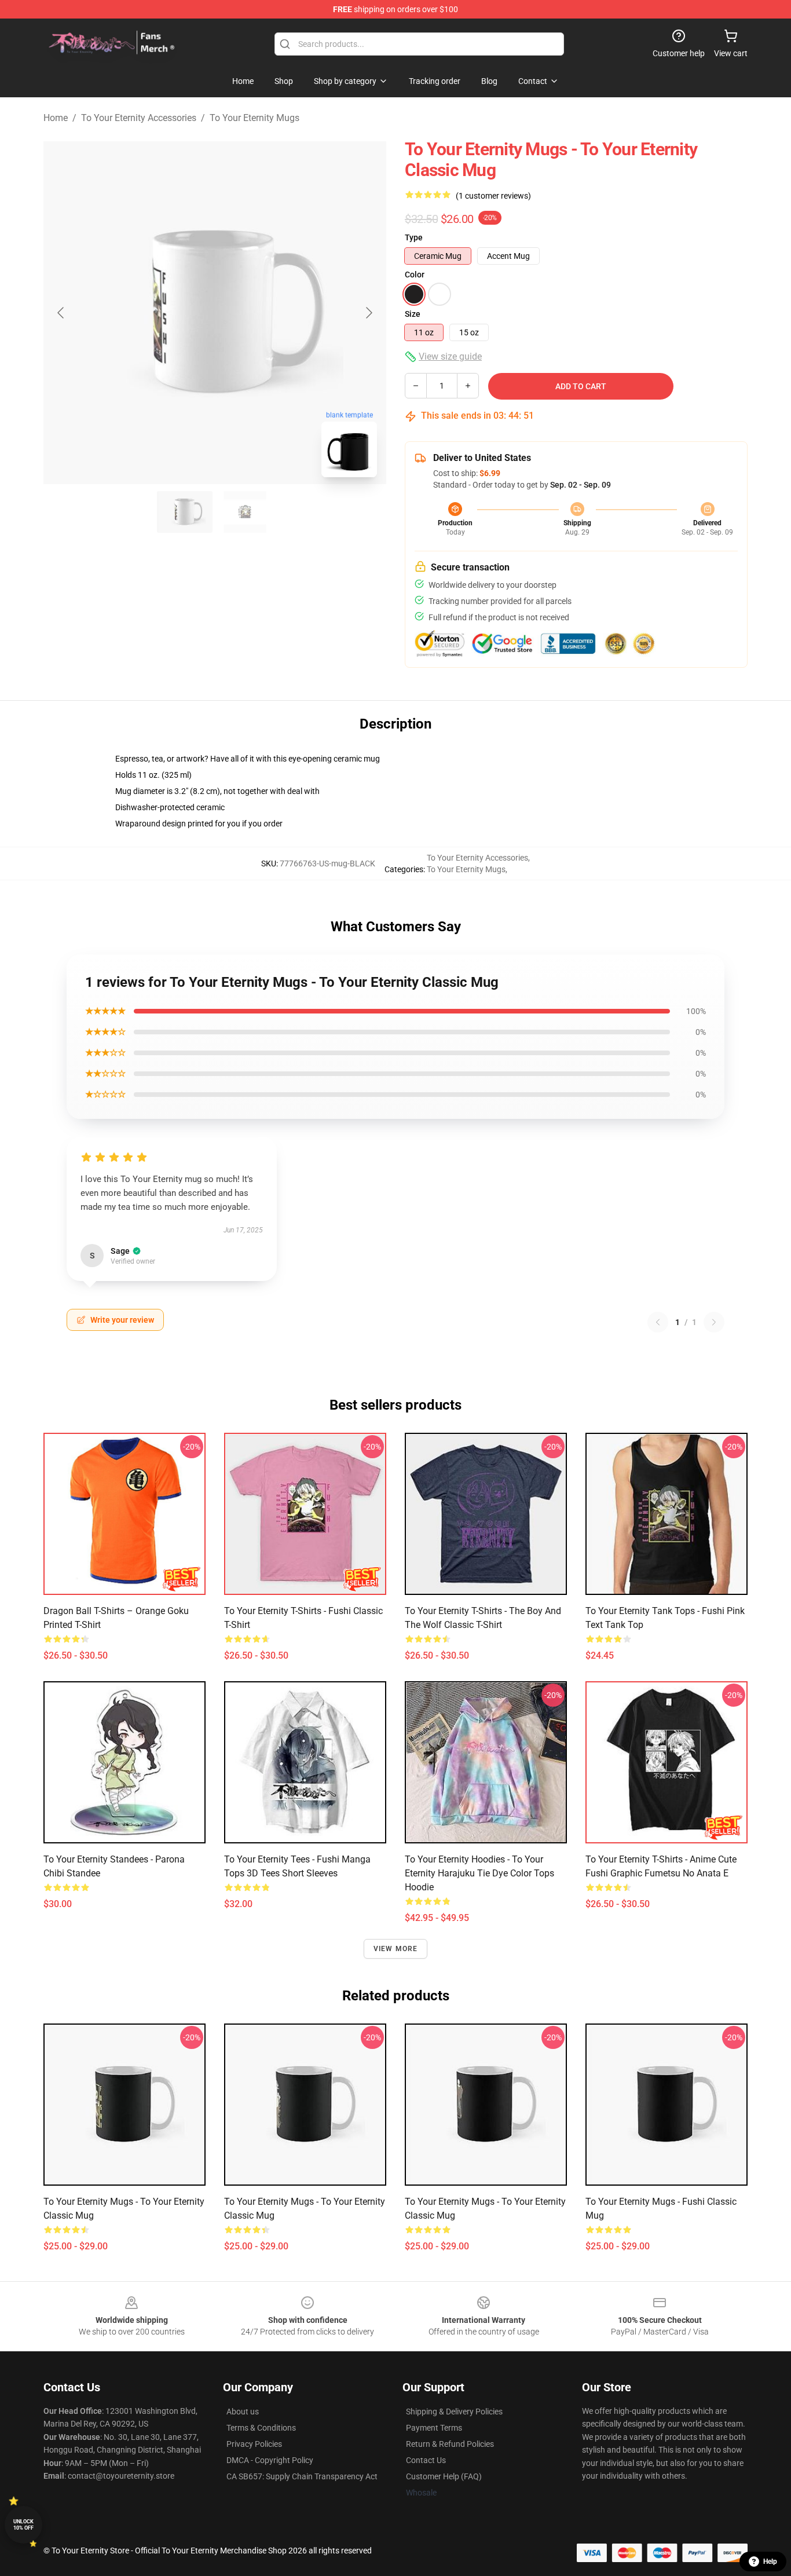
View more (396, 1949)
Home (56, 118)
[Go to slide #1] (185, 512)
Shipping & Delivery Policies (454, 2412)
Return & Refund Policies (450, 2444)
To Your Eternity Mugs (254, 118)
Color (415, 275)
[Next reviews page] (714, 1322)
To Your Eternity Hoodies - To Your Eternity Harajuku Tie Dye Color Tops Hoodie (479, 1873)
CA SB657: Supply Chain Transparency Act (302, 2476)
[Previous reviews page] (658, 1322)
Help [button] (770, 2562)
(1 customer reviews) (493, 196)
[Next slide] (368, 313)
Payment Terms (434, 2428)
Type (414, 237)
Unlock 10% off (23, 2525)
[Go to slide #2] (245, 512)
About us (243, 2412)
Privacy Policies (254, 2444)
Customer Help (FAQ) (444, 2476)
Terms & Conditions (261, 2428)
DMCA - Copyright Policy (270, 2460)
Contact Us (426, 2460)
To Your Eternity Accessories (139, 118)
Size (413, 314)
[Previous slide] (61, 313)
